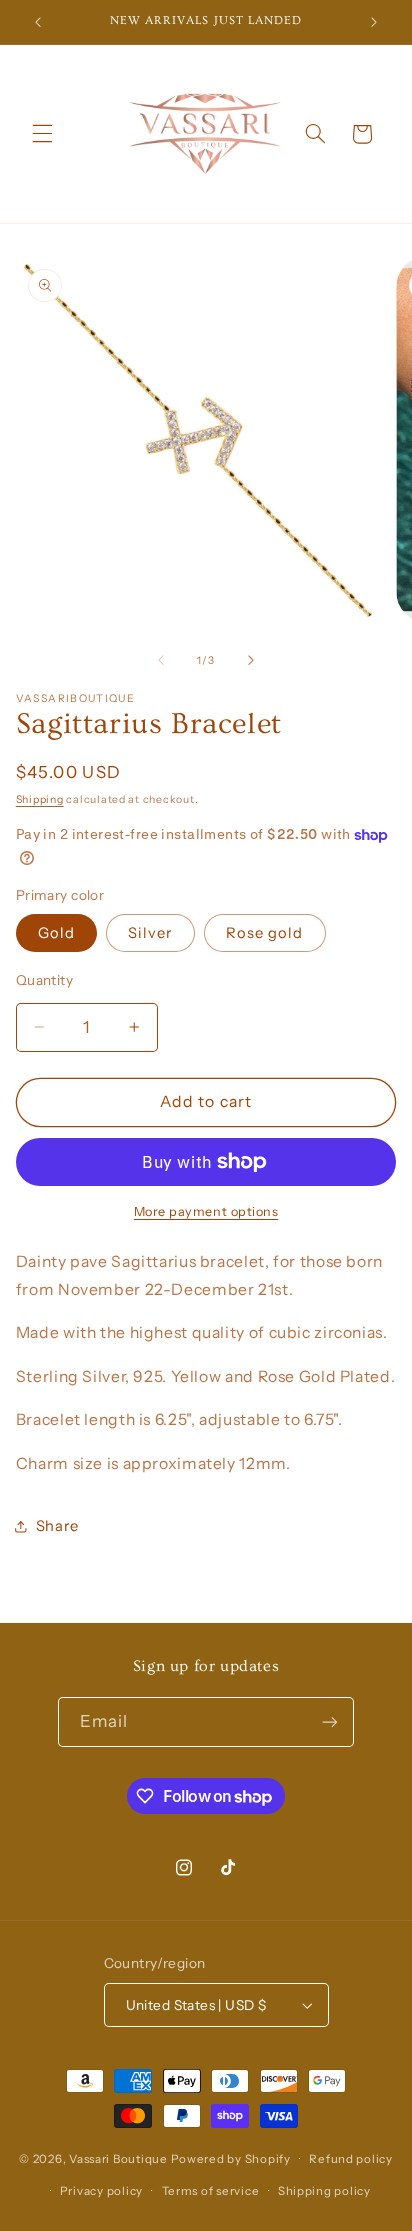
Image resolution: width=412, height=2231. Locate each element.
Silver (150, 933)
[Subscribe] (330, 1721)
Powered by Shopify (231, 2159)
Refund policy (351, 2159)
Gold (56, 933)
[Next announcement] (374, 22)
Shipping (40, 799)
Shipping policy (324, 2191)
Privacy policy (101, 2191)
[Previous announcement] (38, 22)
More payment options (206, 1211)
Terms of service (211, 2191)
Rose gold (264, 933)
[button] (42, 134)
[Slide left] (161, 660)
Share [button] (57, 1526)
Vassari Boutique (120, 2159)
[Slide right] (251, 660)
